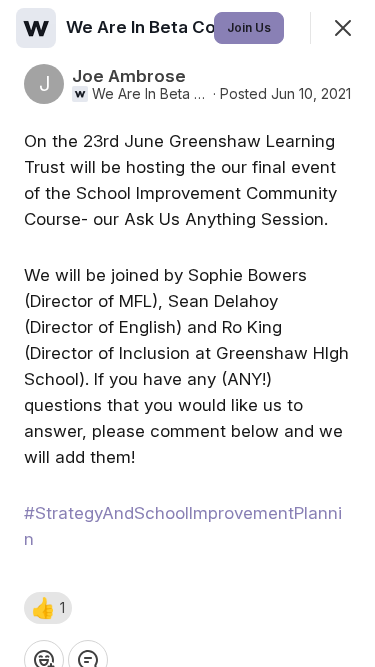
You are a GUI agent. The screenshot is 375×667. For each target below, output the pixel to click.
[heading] (179, 27)
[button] (48, 608)
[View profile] (36, 28)
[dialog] (187, 333)
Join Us (249, 27)
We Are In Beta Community (150, 94)
